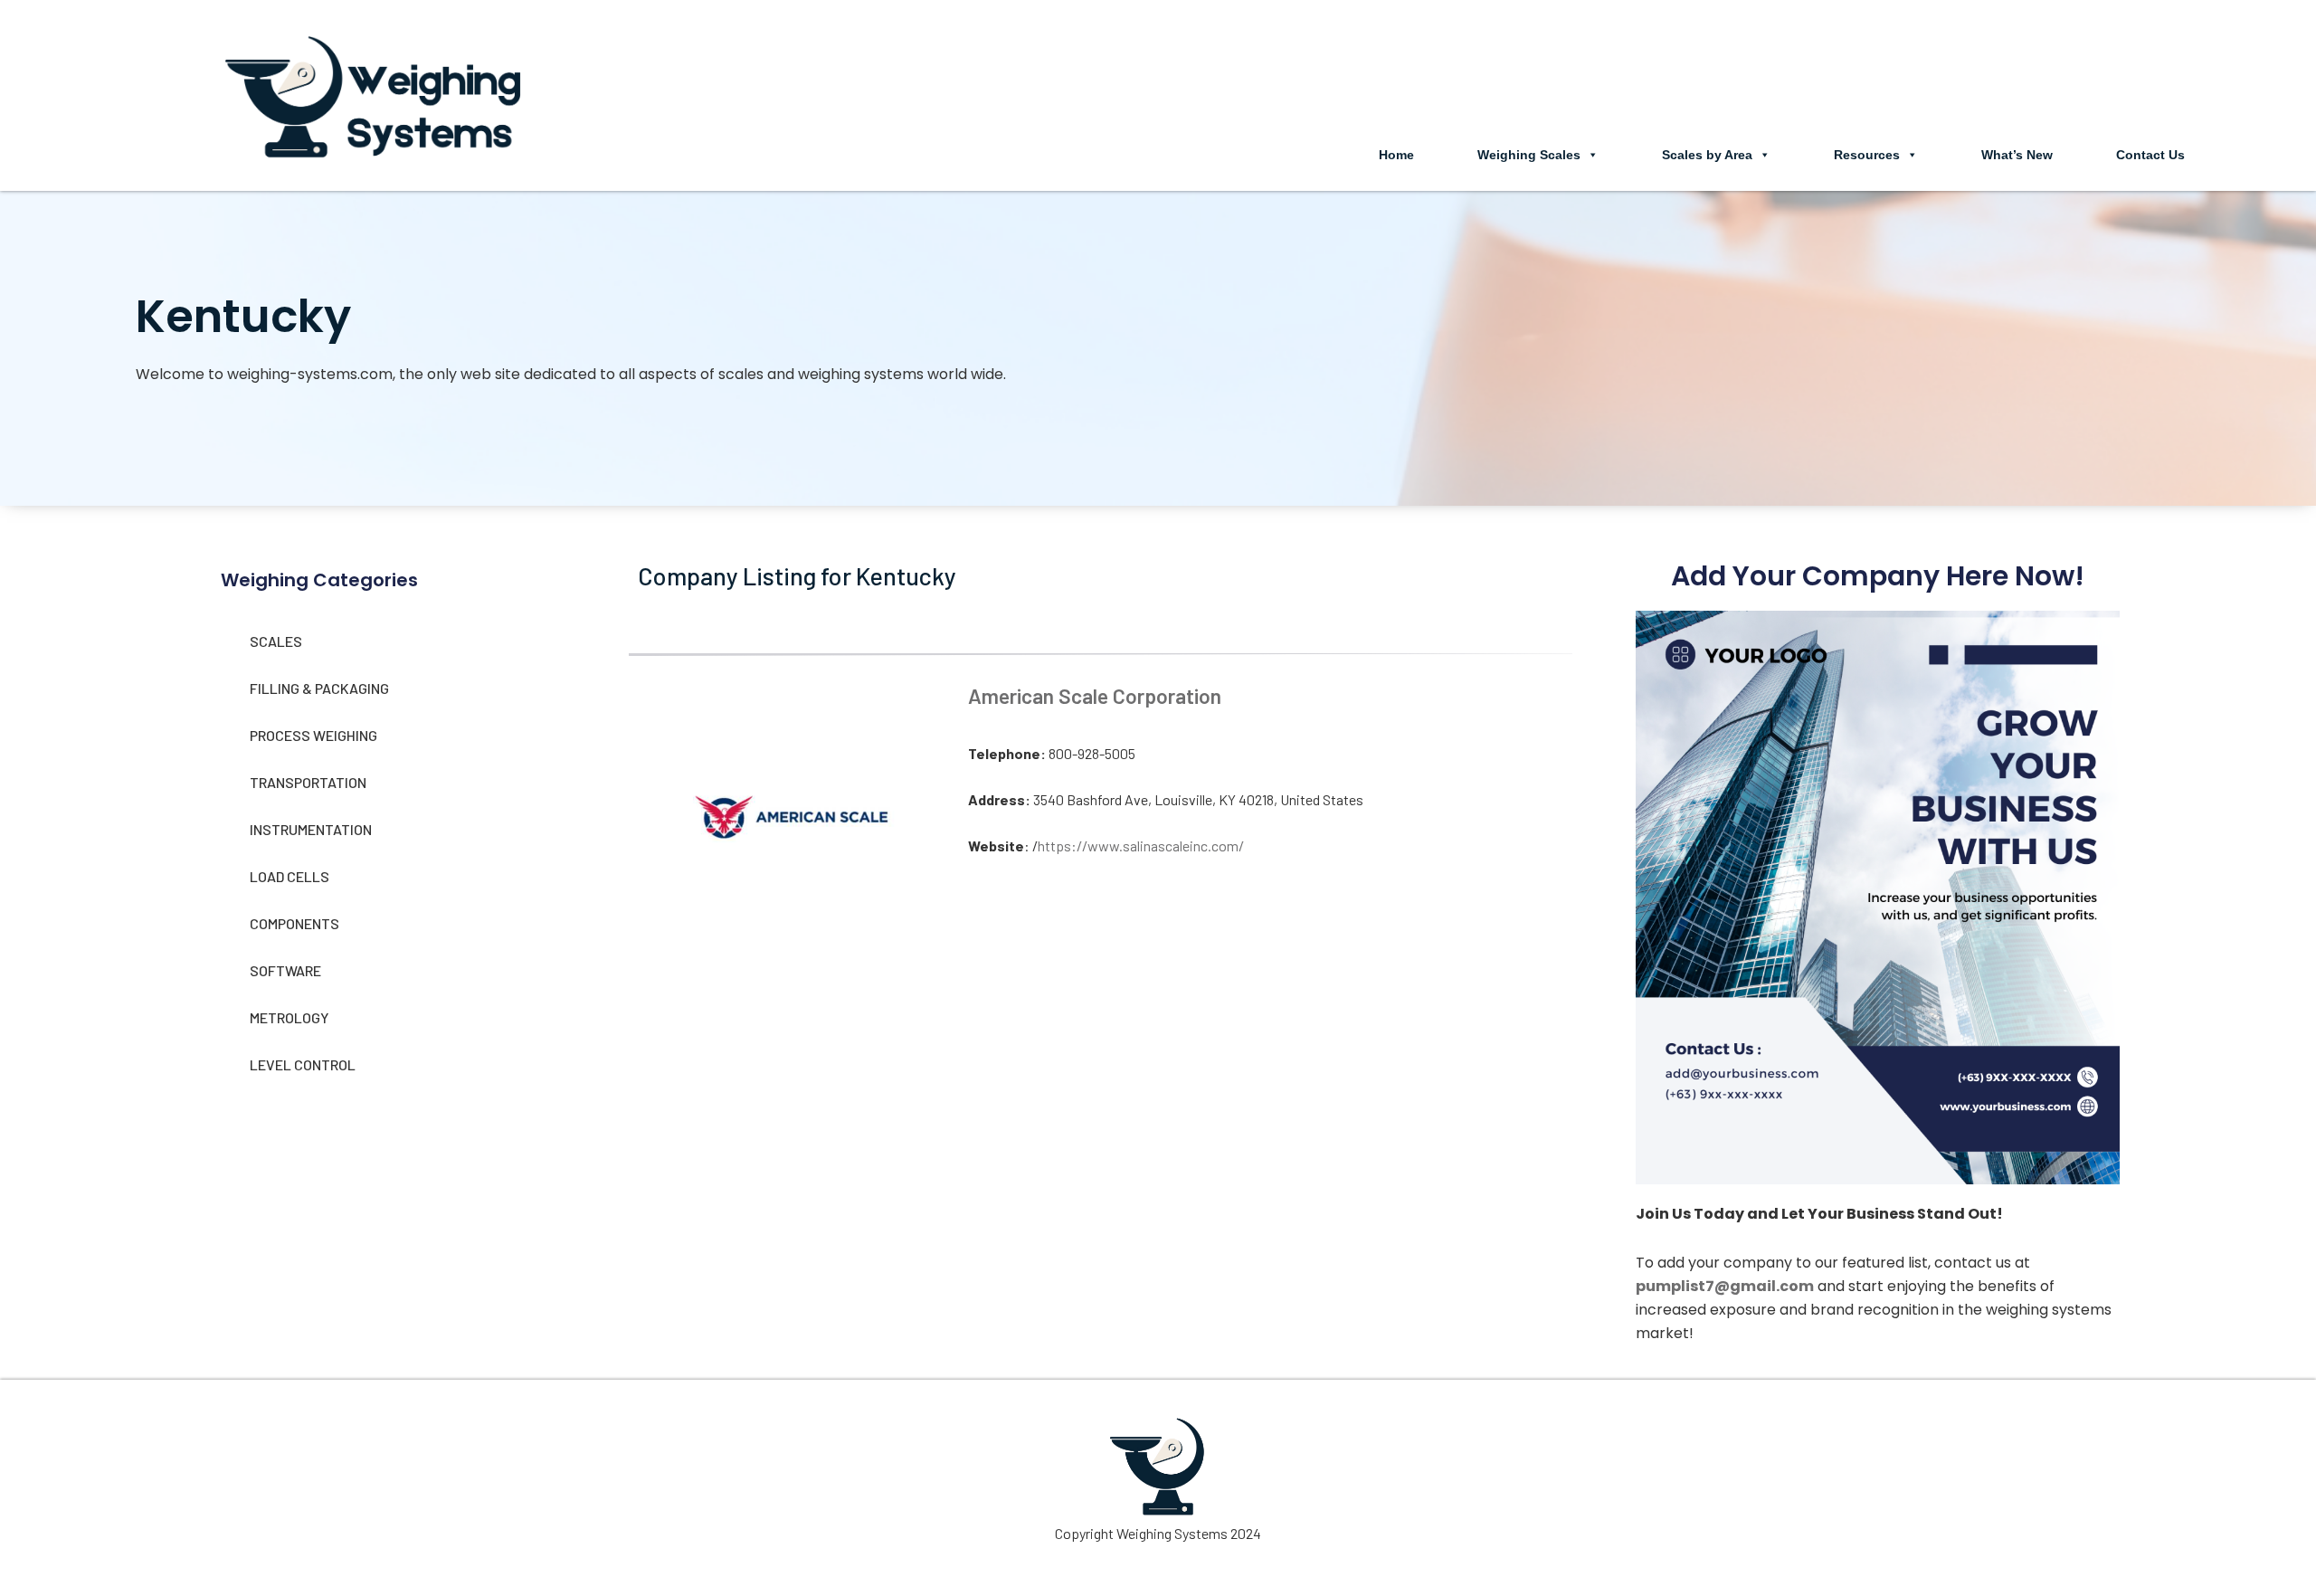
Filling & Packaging (319, 688)
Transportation (308, 782)
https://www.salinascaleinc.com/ (1141, 845)
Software (285, 970)
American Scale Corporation (1095, 696)
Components (294, 923)
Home (1396, 155)
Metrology (289, 1017)
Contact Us (2150, 155)
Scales (276, 641)
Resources (1867, 155)
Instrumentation (311, 829)
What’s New (2017, 155)
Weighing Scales (1529, 155)
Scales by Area (1707, 155)
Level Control (303, 1064)
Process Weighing (313, 735)
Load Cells (289, 876)
